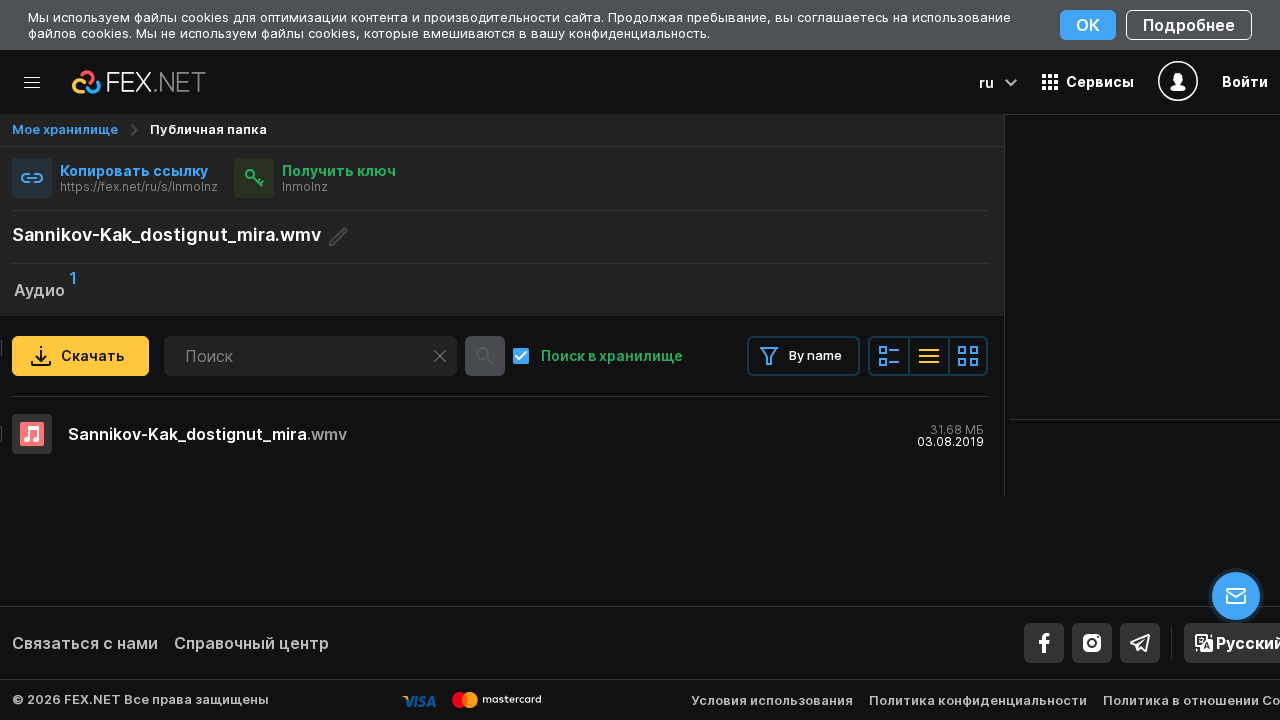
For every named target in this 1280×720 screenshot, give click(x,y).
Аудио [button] (45, 288)
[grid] (500, 434)
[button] (1088, 82)
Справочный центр (251, 643)
